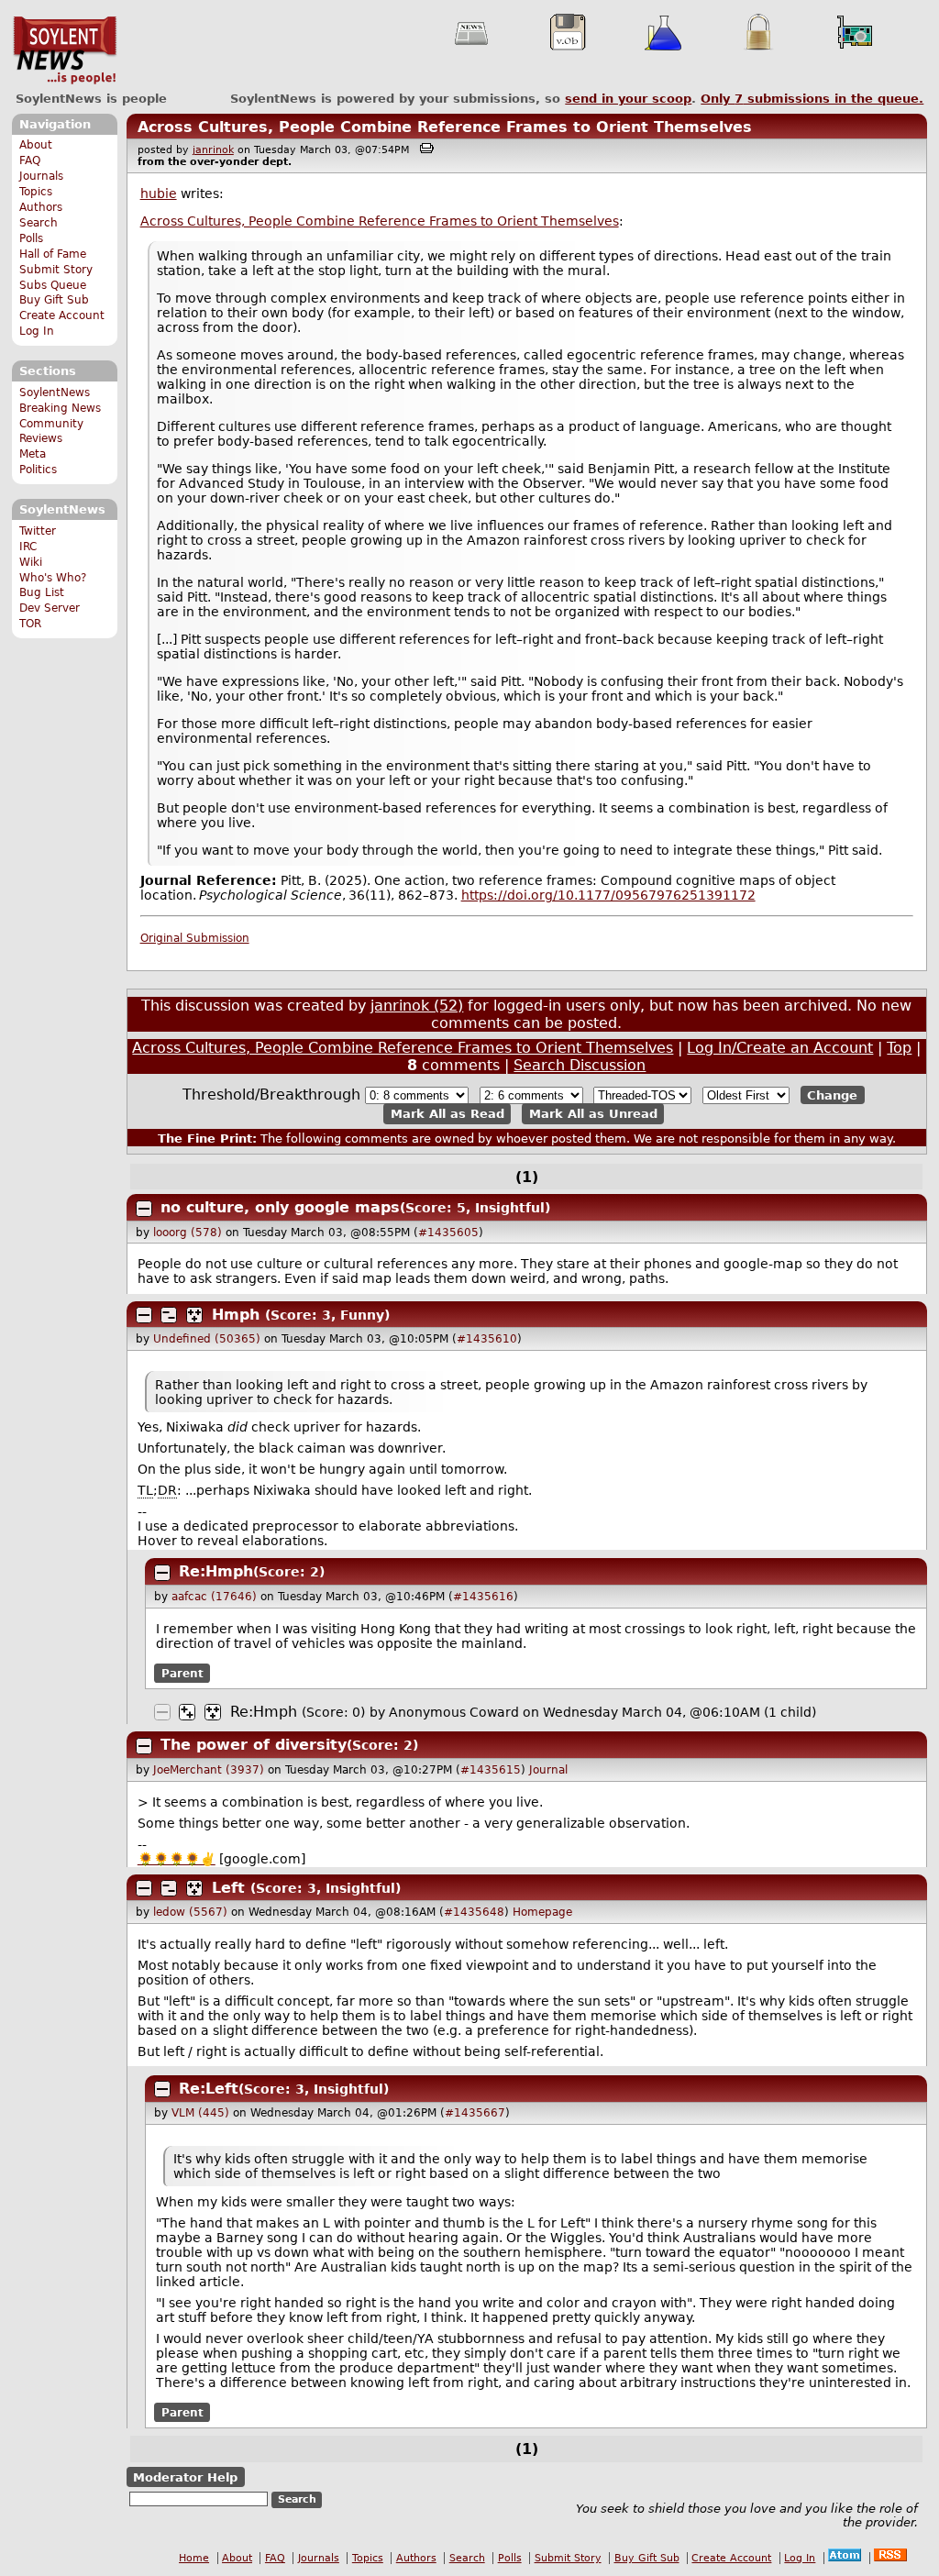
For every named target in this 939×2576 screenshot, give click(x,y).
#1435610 (487, 1339)
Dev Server (50, 608)
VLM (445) (200, 2113)
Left (228, 1888)
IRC (28, 547)
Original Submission (195, 938)
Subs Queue (53, 285)
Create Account (62, 315)
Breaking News (60, 408)
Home (194, 2558)
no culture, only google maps (280, 1207)
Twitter (38, 531)
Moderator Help (185, 2476)
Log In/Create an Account (780, 1048)
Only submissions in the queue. (812, 99)
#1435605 (448, 1233)
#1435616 (483, 1597)
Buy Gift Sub (54, 300)
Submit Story (56, 270)
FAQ (30, 160)
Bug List (42, 592)
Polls (31, 238)
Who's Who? (53, 578)
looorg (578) (188, 1233)
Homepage (542, 1912)
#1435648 (474, 1912)
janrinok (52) (417, 1006)
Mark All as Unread (593, 1114)
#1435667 (475, 2113)
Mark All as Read (447, 1114)
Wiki (31, 562)
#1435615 (491, 1770)
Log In (37, 331)
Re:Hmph (216, 1571)
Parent (182, 1674)
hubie (159, 193)
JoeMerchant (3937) (209, 1770)
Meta (33, 454)
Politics (38, 470)
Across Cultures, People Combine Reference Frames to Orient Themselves (445, 127)
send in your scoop (628, 99)
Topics (36, 192)
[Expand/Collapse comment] (144, 1209)
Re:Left (209, 2089)
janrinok (213, 150)
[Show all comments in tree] (194, 1315)
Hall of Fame (53, 254)
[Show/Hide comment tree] (169, 1315)
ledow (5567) (190, 1912)
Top (899, 1048)
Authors (41, 207)
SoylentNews (65, 50)
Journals (41, 176)
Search (39, 223)
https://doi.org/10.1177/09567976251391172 (608, 895)
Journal (548, 1770)
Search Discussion (580, 1065)
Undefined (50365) (207, 1339)
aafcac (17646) (214, 1597)
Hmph (236, 1315)
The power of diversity (254, 1745)
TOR (30, 624)
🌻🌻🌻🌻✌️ (177, 1859)
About (36, 145)
